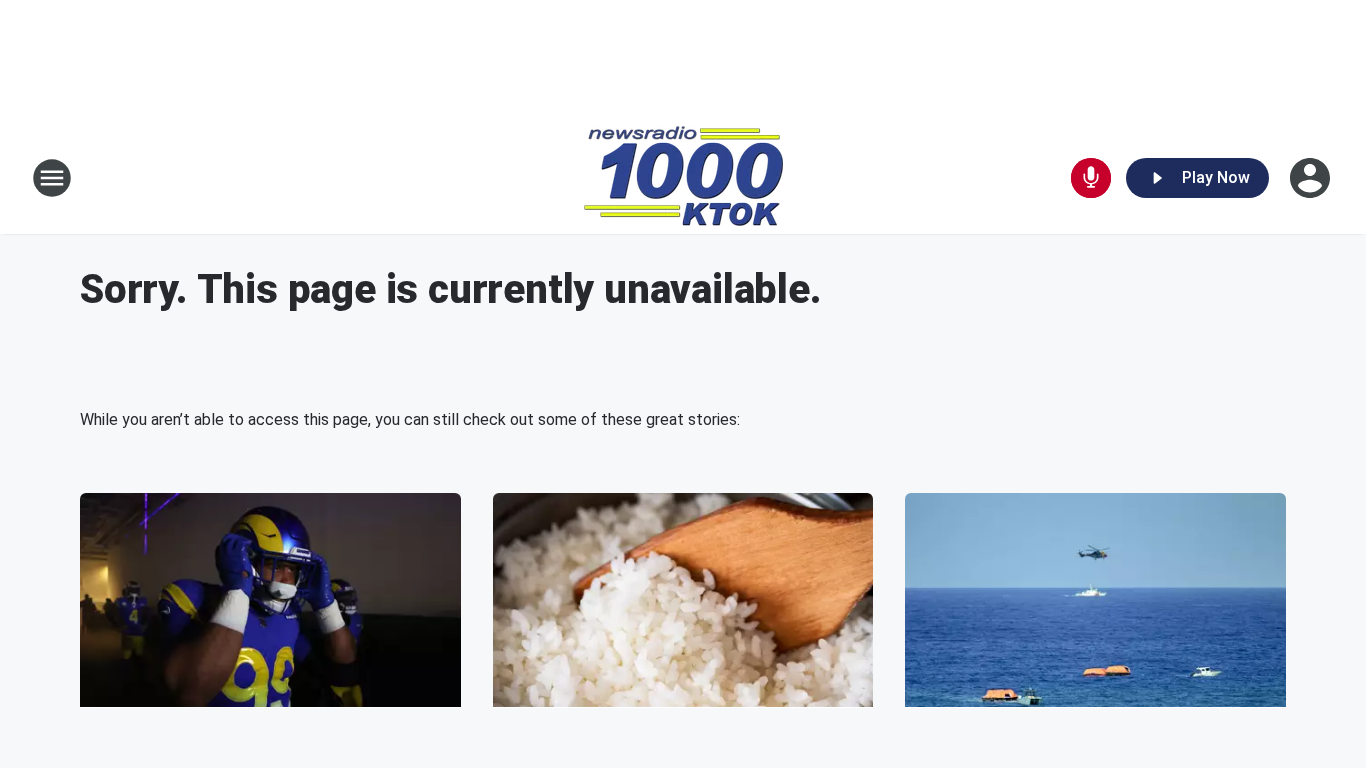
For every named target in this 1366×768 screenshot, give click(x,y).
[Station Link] (683, 178)
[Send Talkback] (1091, 178)
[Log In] (1312, 178)
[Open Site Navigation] (52, 178)
